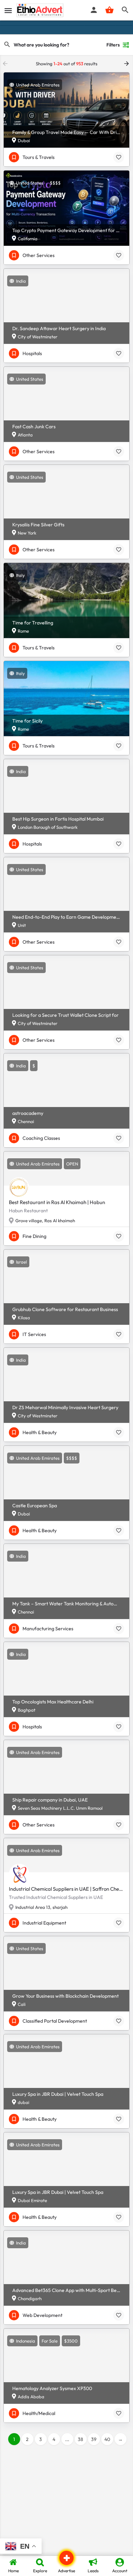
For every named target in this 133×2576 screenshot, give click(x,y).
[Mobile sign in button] (94, 10)
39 (94, 2439)
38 (80, 2439)
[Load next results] (127, 64)
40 (107, 2439)
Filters (113, 45)
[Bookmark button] (119, 157)
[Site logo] (41, 10)
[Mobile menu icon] (8, 10)
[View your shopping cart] (109, 10)
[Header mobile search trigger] (125, 10)
